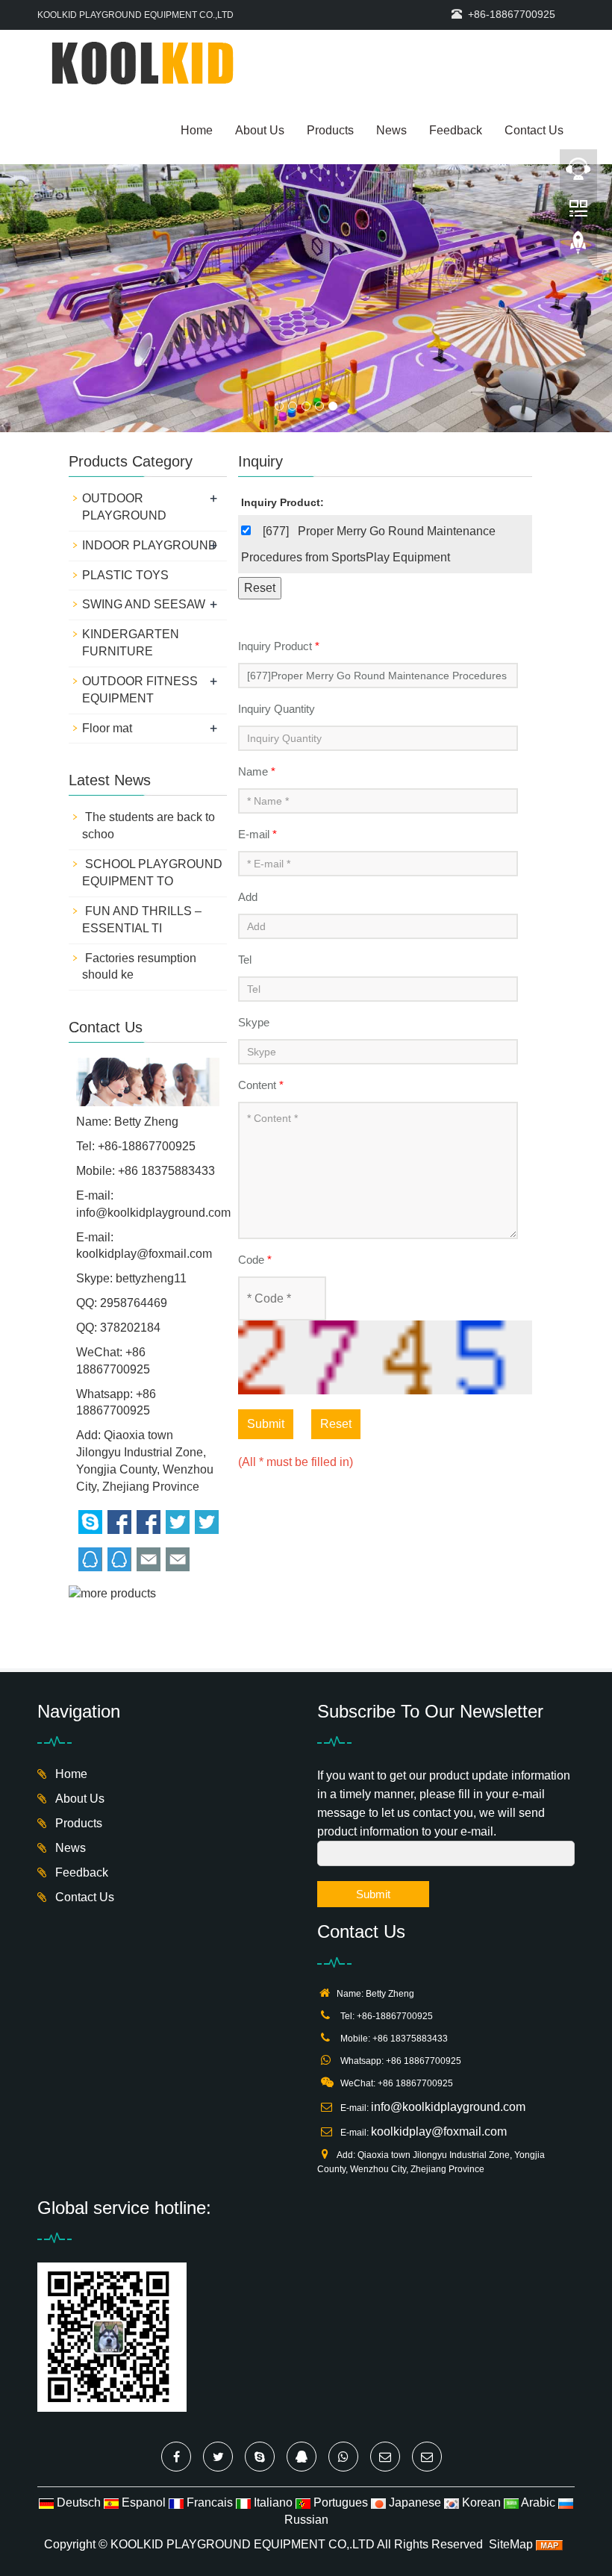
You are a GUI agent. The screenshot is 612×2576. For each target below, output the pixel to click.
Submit (266, 1424)
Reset (336, 1424)
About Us (260, 130)
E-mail (257, 834)
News (391, 130)
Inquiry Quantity (277, 709)
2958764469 (134, 1303)
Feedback (456, 130)
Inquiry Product (279, 646)
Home (197, 130)
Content (261, 1085)
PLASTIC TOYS (125, 575)
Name (257, 771)
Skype (254, 1022)
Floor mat (107, 728)
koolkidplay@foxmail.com (144, 1254)
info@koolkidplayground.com (153, 1213)
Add (248, 897)
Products (330, 130)
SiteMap (511, 2544)
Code (255, 1260)
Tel (245, 960)
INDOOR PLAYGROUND (150, 545)
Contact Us (534, 130)
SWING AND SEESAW (144, 604)
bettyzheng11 (151, 1278)
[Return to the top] (578, 247)
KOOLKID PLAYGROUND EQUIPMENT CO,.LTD (243, 2544)
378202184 (130, 1328)
